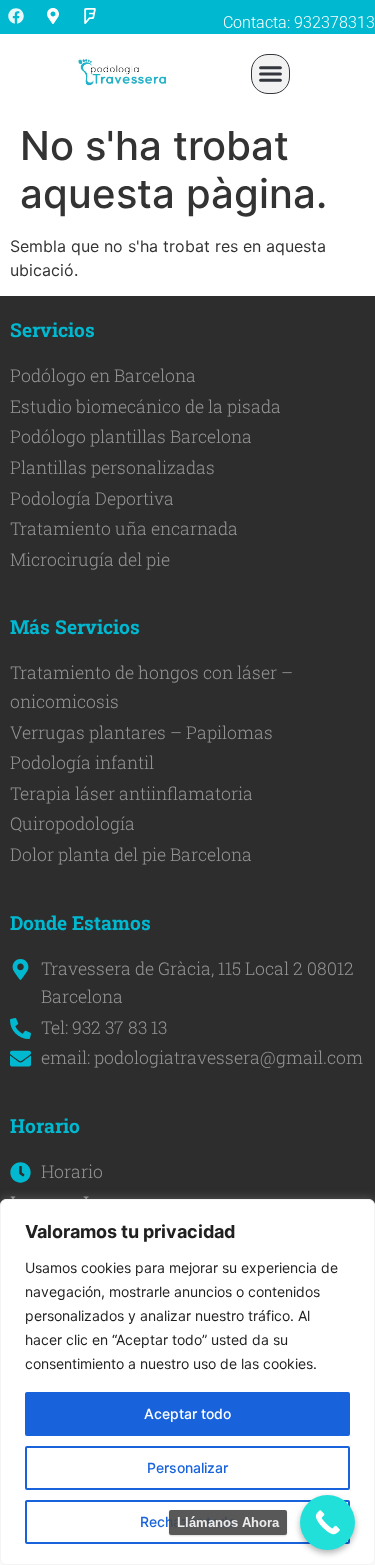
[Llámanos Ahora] (327, 1522)
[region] (187, 1382)
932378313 (334, 22)
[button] (271, 74)
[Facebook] (16, 16)
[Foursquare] (90, 16)
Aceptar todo (187, 1413)
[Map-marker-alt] (53, 16)
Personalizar (187, 1467)
